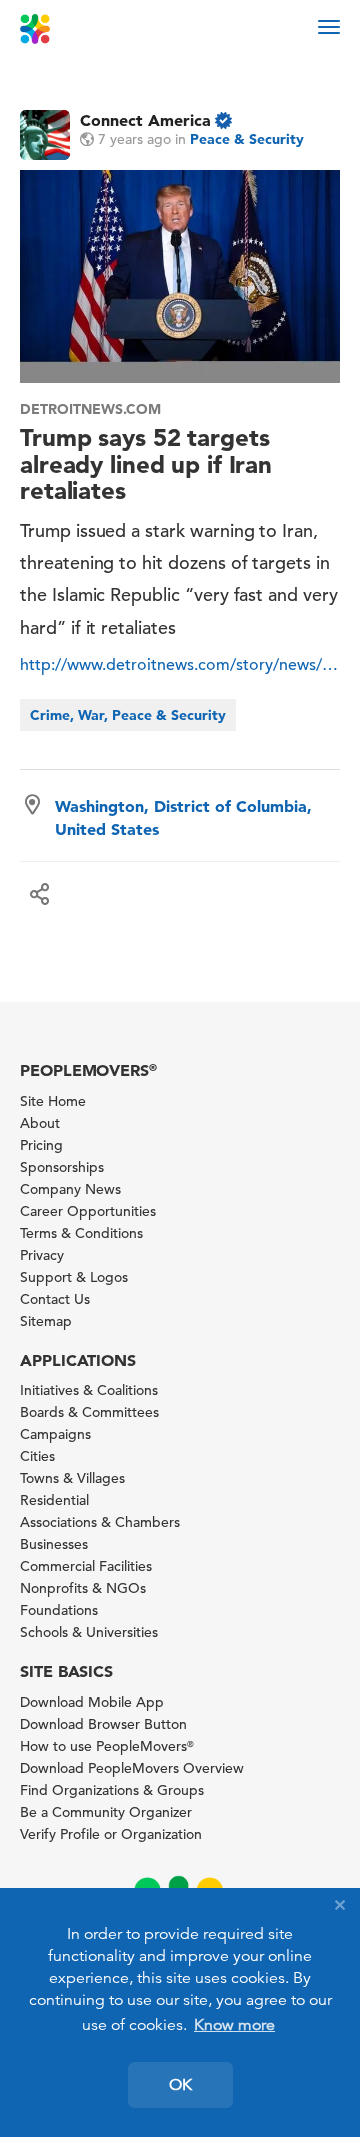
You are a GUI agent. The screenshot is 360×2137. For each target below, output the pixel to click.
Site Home (53, 1101)
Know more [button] (234, 2025)
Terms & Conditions (81, 1233)
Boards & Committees (89, 1412)
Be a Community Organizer (106, 1812)
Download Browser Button (103, 1724)
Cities (37, 1456)
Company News (70, 1189)
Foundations (59, 1610)
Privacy (42, 1255)
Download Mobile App (92, 1702)
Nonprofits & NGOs (83, 1588)
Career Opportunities (88, 1211)
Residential (54, 1500)
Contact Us (55, 1299)
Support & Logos (74, 1277)
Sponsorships (62, 1167)
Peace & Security (247, 139)
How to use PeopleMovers (107, 1746)
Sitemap (46, 1321)
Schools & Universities (89, 1632)
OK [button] (180, 2085)
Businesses (54, 1544)
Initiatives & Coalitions (89, 1390)
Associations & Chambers (100, 1522)
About (40, 1123)
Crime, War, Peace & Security (128, 715)
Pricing (41, 1145)
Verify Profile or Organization (111, 1834)
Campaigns (55, 1434)
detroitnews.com (90, 409)
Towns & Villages (72, 1478)
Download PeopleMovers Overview (132, 1768)
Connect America (145, 120)
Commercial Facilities (86, 1566)
